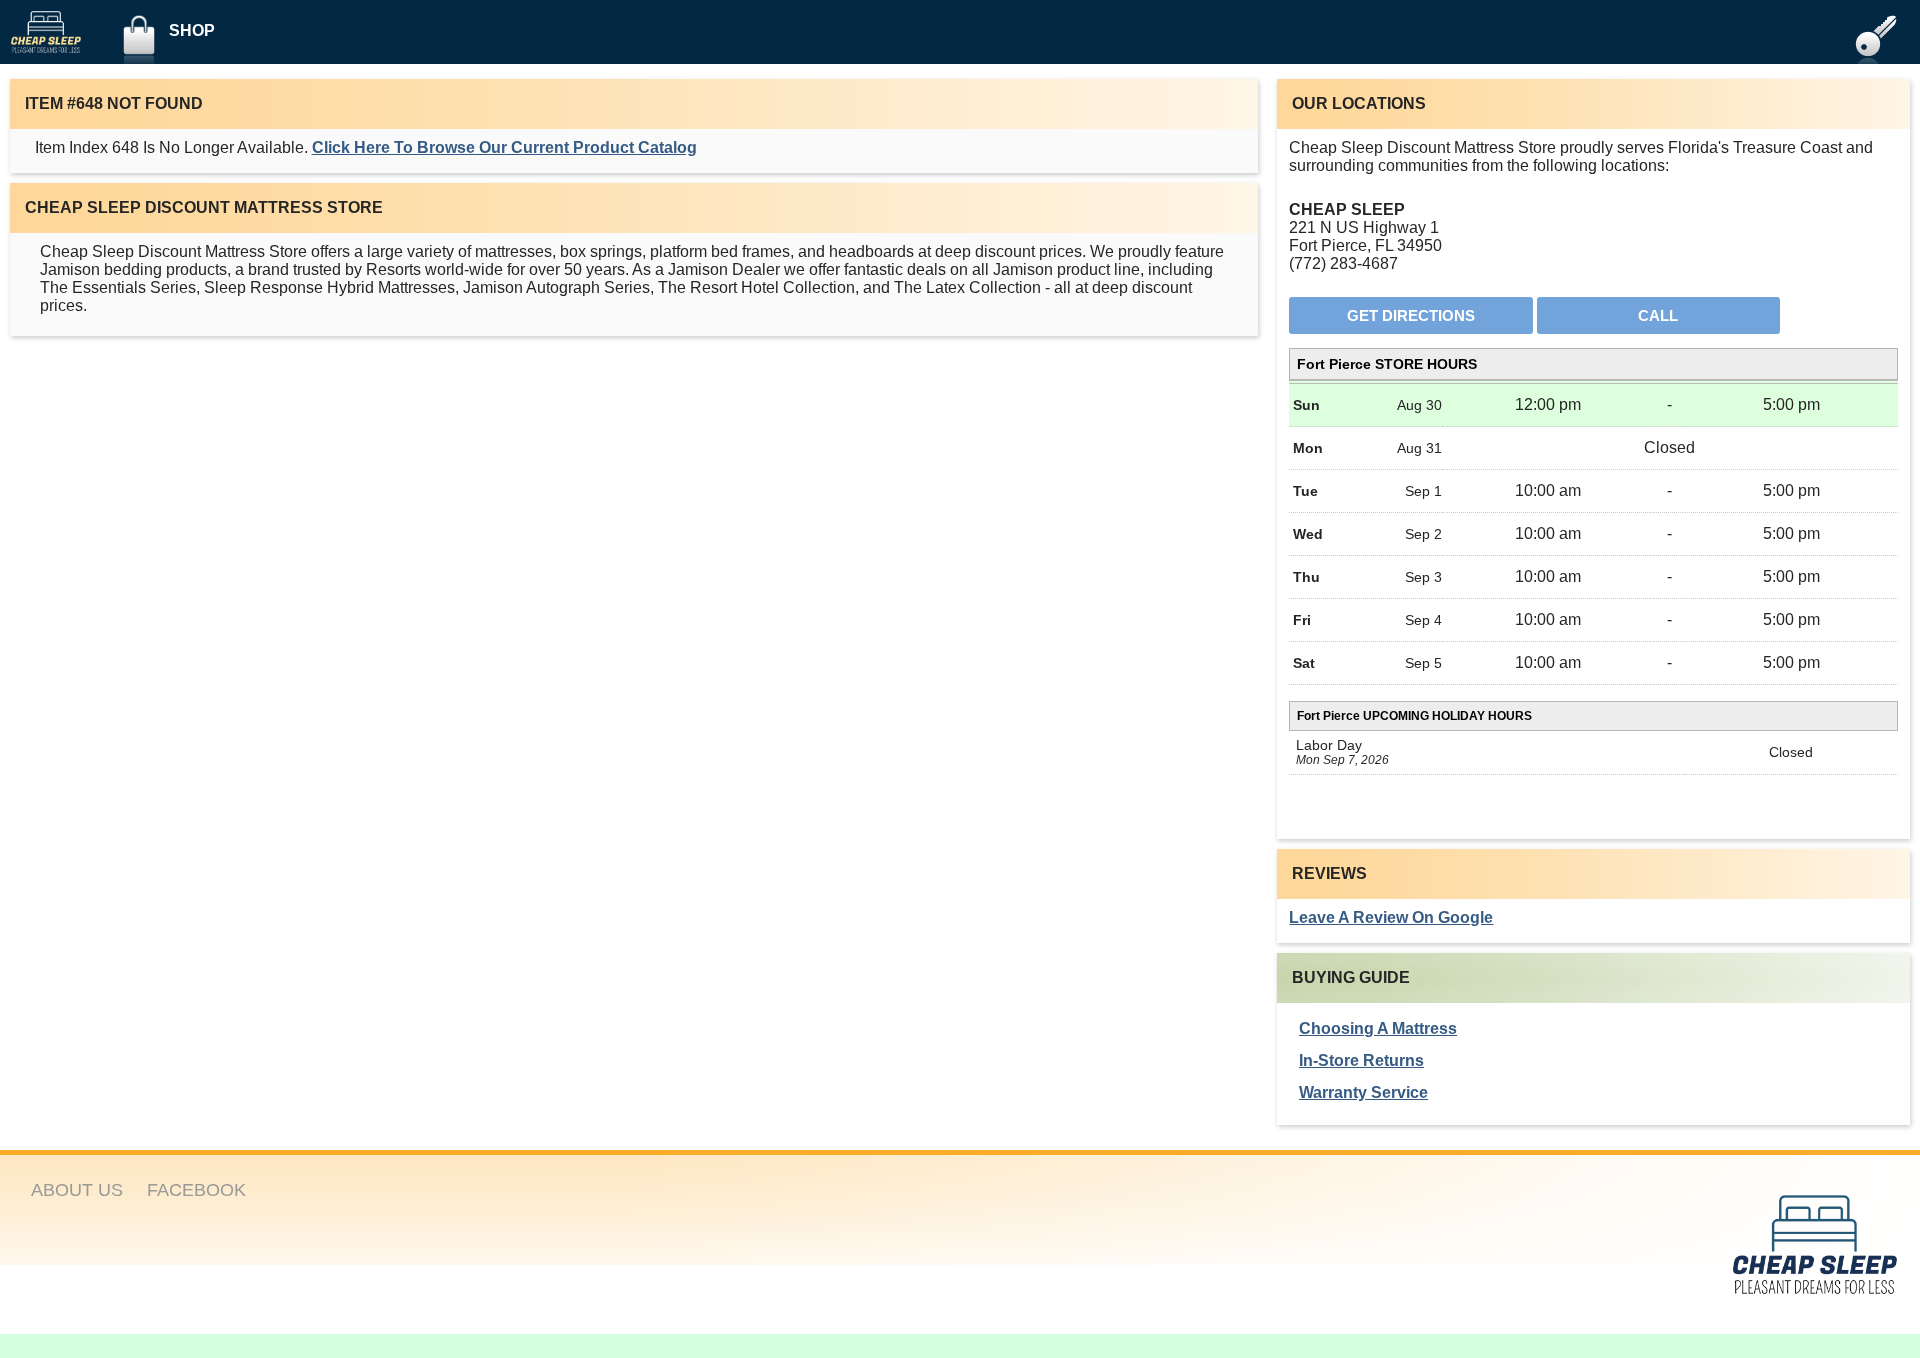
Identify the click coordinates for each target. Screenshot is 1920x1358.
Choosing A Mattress (1378, 1028)
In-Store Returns (1361, 1060)
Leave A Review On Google (1391, 917)
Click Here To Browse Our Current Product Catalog (504, 147)
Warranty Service (1363, 1092)
